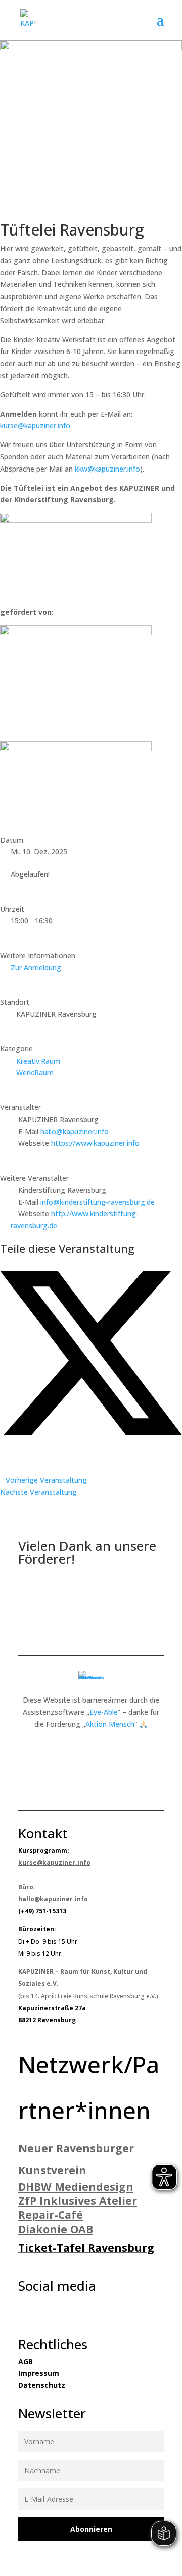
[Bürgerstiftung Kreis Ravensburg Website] (76, 633)
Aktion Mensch (110, 1724)
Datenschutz (42, 2385)
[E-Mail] (3, 1468)
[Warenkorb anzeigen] (151, 20)
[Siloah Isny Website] (76, 749)
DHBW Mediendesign (76, 2186)
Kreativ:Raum (38, 1061)
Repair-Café (51, 2215)
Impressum (39, 2373)
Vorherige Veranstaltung (46, 1480)
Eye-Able (104, 1712)
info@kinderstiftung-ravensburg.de (98, 1202)
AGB (26, 2361)
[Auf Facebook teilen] (3, 1265)
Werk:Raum (35, 1072)
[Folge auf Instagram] (41, 2310)
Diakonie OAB (56, 2229)
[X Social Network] (91, 1432)
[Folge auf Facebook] (21, 2310)
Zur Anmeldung (36, 968)
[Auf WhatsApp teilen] (3, 1456)
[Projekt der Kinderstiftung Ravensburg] (76, 520)
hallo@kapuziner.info (75, 1131)
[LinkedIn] (3, 1444)
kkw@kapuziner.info (107, 469)
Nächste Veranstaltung (38, 1492)
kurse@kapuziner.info (35, 425)
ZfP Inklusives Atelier (78, 2201)
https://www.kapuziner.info (95, 1143)
